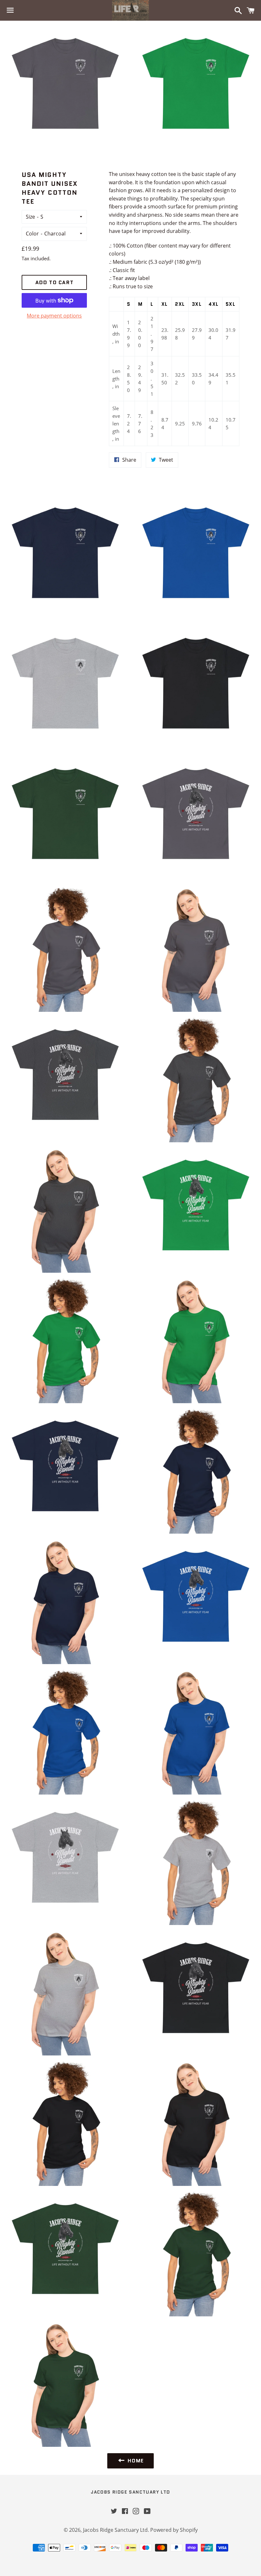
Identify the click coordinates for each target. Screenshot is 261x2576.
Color (32, 234)
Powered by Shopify (174, 2530)
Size (30, 217)
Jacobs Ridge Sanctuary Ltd (130, 2492)
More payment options (54, 316)
